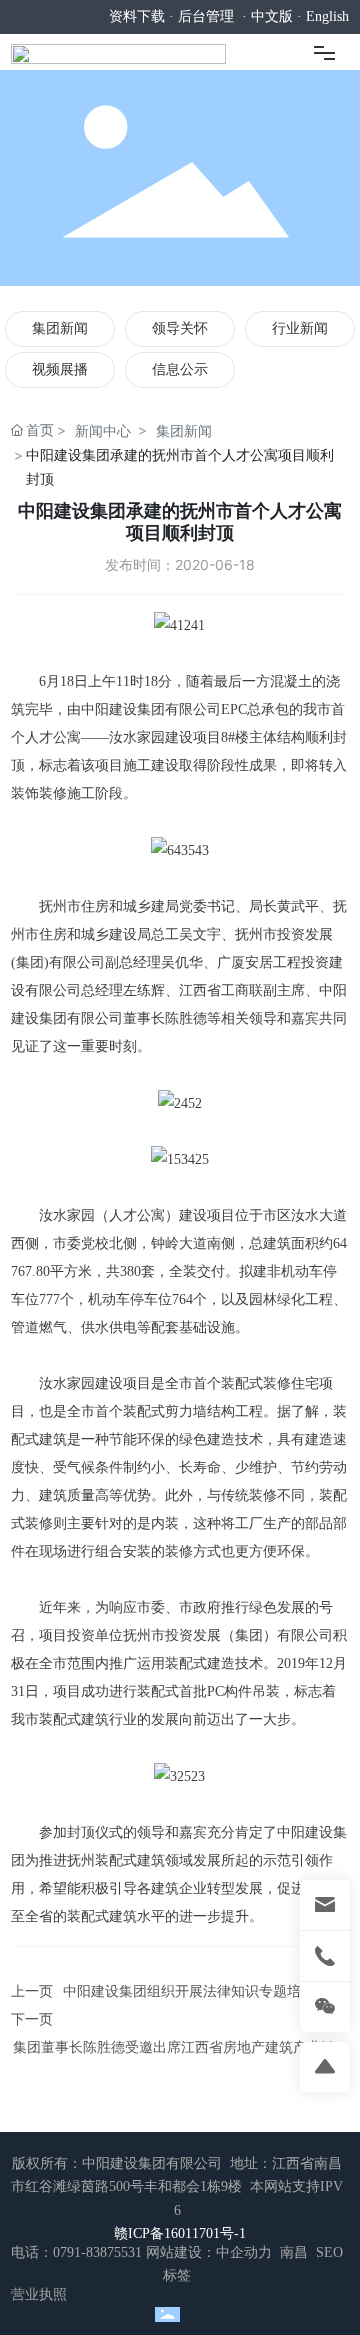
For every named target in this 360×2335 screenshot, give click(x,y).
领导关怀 (180, 328)
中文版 (272, 16)
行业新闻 (300, 328)
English (327, 16)
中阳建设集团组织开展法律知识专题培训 (189, 1991)
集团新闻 (60, 328)
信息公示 (180, 369)
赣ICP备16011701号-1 (180, 2233)
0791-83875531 (97, 2252)
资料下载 (137, 16)
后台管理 (206, 16)
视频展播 (60, 369)
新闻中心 (103, 430)
